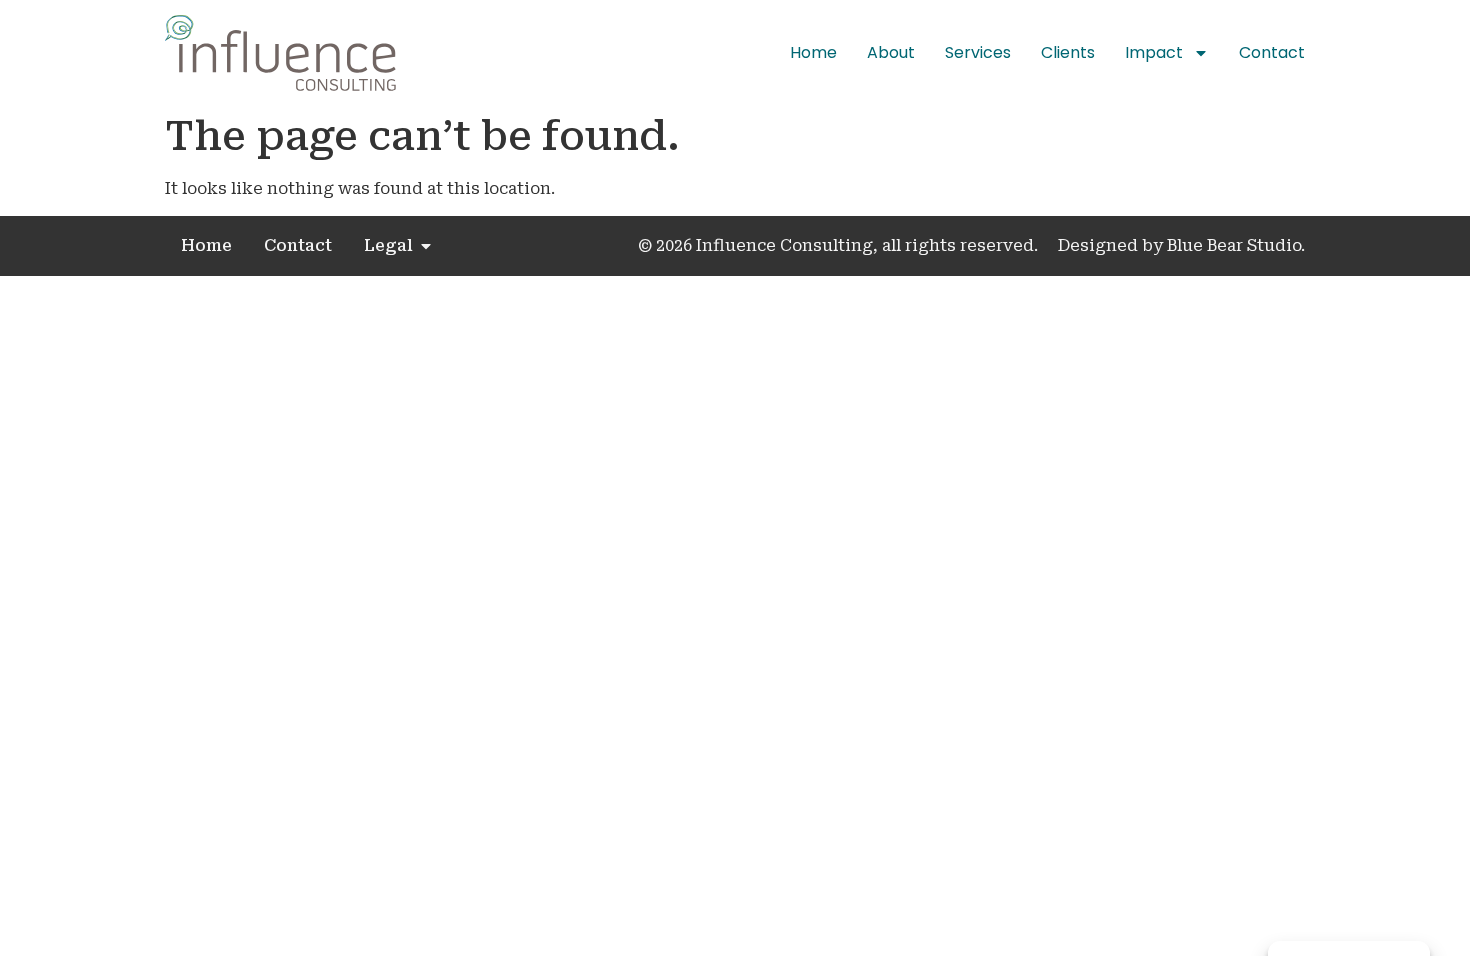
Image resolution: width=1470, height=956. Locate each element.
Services (978, 52)
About (891, 52)
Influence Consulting (782, 245)
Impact (1154, 52)
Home (813, 52)
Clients (1068, 52)
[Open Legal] (426, 246)
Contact (1272, 52)
